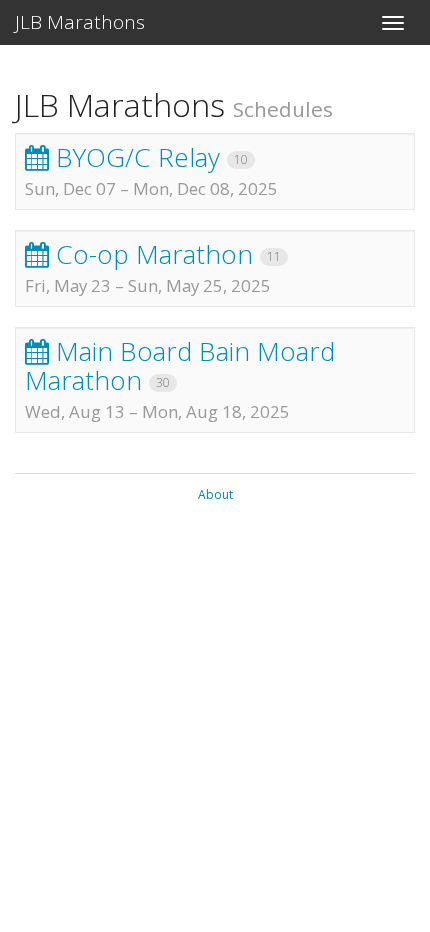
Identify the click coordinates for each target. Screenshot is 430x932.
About (215, 494)
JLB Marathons (80, 22)
